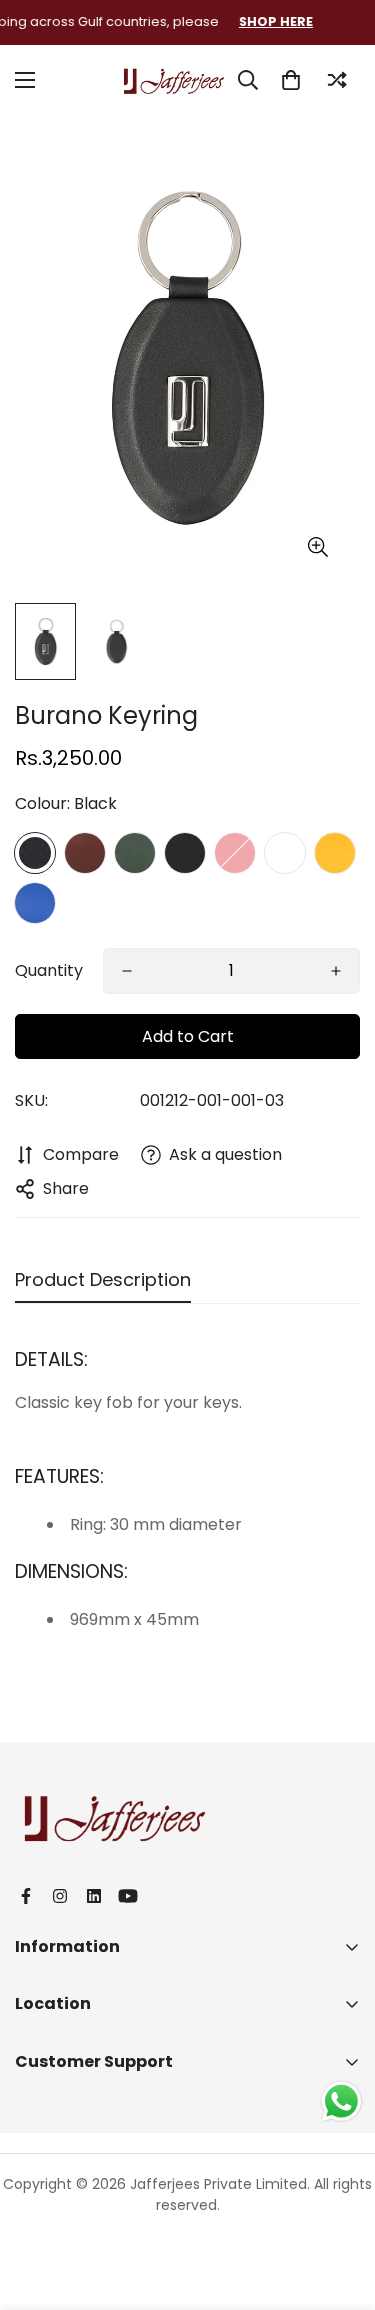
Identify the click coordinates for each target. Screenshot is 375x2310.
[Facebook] (26, 1896)
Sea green (285, 853)
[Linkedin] (94, 1896)
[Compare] (337, 80)
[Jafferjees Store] (174, 79)
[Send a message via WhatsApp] (341, 2101)
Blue (35, 903)
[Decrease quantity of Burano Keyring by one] (127, 971)
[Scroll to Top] (339, 2204)
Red (235, 853)
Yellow (335, 853)
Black (35, 853)
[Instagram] (60, 1896)
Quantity (49, 970)
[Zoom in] (317, 547)
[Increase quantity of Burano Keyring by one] (336, 971)
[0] (291, 80)
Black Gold (185, 853)
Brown (85, 853)
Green (135, 853)
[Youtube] (128, 1896)
